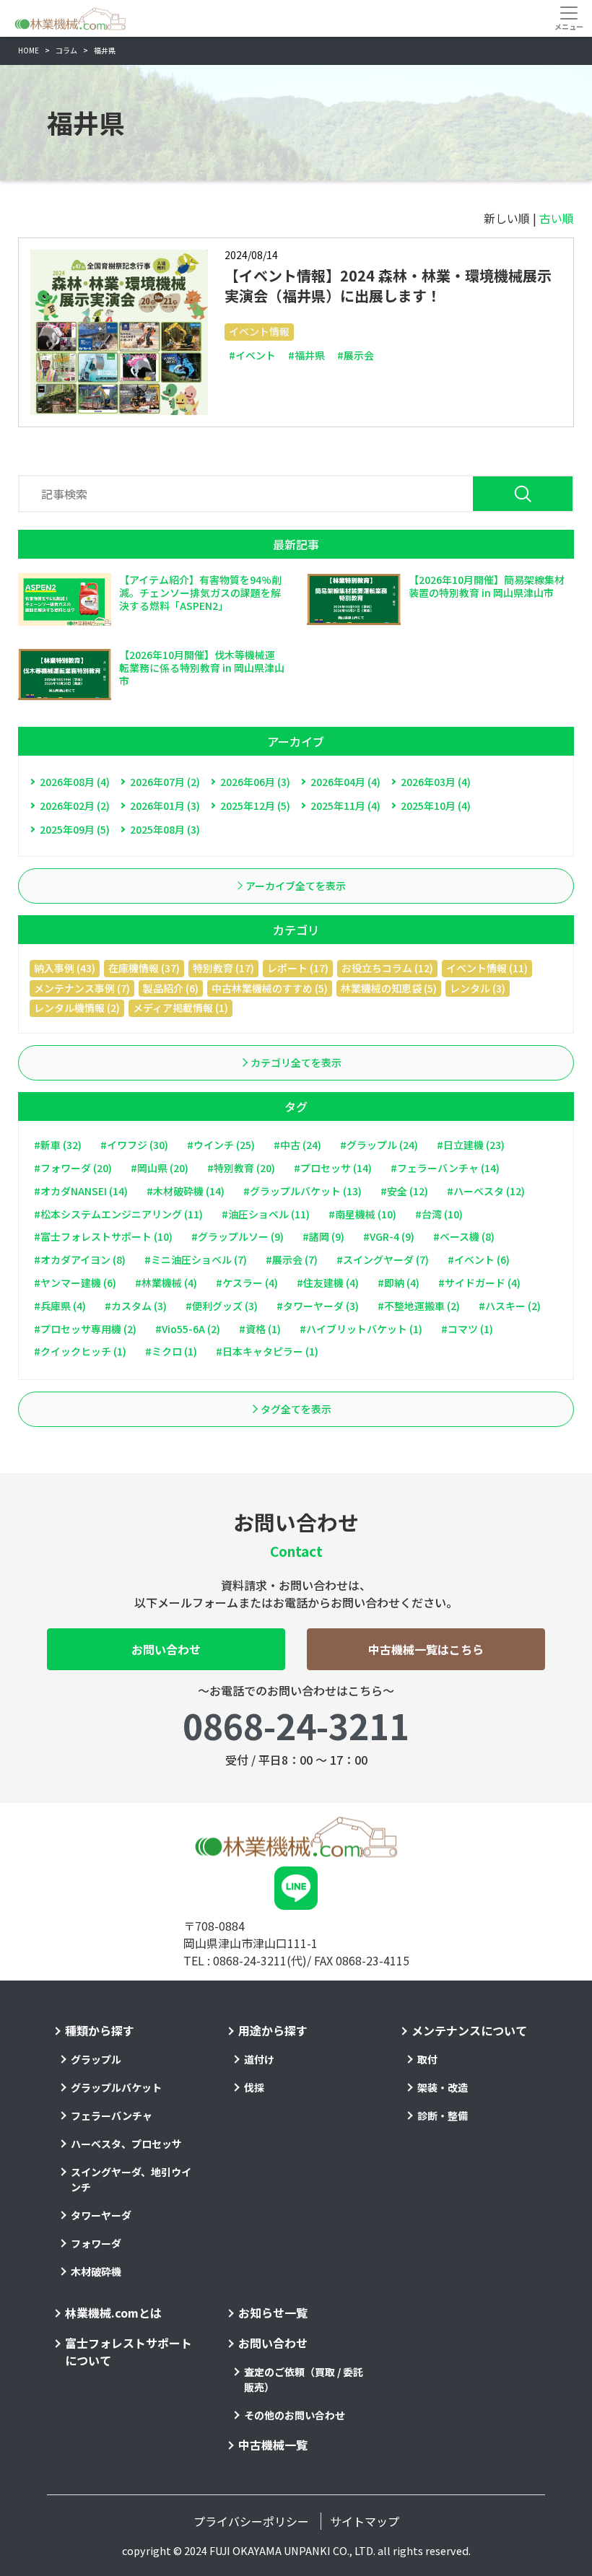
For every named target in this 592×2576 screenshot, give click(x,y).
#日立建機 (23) (471, 1145)
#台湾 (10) (439, 1214)
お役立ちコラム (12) (387, 968)
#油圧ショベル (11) (266, 1214)
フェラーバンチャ (112, 2116)
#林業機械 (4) (166, 1283)
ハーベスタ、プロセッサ (126, 2144)
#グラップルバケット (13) (302, 1191)
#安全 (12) (404, 1191)
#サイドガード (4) (479, 1283)
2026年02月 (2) (75, 805)
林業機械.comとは (113, 2313)
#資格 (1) (260, 1329)
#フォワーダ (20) (73, 1168)
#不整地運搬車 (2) (419, 1306)
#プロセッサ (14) (333, 1168)
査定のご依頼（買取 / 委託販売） (304, 2379)
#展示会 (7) (292, 1259)
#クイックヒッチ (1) (80, 1351)
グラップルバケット (116, 2087)
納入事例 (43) (65, 968)
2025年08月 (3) (165, 829)
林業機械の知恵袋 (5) (389, 988)
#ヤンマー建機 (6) (75, 1283)
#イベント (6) (479, 1259)
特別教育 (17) (223, 968)
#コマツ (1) (467, 1329)
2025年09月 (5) (75, 829)
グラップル (96, 2059)
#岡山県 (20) (160, 1168)
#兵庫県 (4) (60, 1306)
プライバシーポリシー (251, 2521)
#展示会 (356, 355)
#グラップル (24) (379, 1145)
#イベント (252, 355)
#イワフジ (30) (134, 1145)
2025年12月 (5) (255, 805)
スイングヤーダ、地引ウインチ (131, 2179)
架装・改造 (443, 2087)
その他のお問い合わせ (295, 2415)
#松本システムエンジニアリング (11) (118, 1214)
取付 (427, 2059)
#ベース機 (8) (464, 1236)
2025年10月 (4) (436, 805)
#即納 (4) (399, 1283)
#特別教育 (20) (241, 1168)
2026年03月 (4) (436, 782)
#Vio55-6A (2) (188, 1329)
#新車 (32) (58, 1145)
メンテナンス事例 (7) (82, 988)
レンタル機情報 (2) (77, 1008)
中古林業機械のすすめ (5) (270, 988)
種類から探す (100, 2030)
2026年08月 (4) (75, 782)
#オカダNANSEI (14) (81, 1191)
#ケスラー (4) (247, 1283)
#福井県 (306, 355)
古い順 (557, 218)
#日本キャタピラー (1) (267, 1351)
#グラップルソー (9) (238, 1236)
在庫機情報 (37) (144, 968)
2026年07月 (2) (165, 782)
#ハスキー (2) (510, 1306)
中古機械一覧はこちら (426, 1649)
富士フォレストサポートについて (129, 2352)
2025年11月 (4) (345, 805)
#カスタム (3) (136, 1306)
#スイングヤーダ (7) (383, 1259)
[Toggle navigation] (569, 18)
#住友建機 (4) (328, 1283)
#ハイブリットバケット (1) (361, 1329)
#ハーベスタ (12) (486, 1191)
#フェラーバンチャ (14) (445, 1168)
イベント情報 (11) (487, 968)
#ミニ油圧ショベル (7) (196, 1259)
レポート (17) (298, 968)
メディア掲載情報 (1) (180, 1008)
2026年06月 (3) (255, 782)
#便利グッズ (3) (222, 1306)
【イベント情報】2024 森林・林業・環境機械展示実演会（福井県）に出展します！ (388, 285)
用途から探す (273, 2030)
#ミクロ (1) (171, 1351)
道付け (259, 2059)
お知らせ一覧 (273, 2313)
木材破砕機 (96, 2271)
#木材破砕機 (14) (186, 1191)
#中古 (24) (297, 1145)
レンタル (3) (478, 988)
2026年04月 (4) (345, 782)
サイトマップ (365, 2521)
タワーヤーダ (101, 2215)
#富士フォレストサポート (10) (103, 1236)
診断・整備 (443, 2116)
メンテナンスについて (469, 2030)
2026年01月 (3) (165, 805)
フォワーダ (96, 2243)
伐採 (254, 2087)
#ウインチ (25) (221, 1145)
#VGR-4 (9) (389, 1236)
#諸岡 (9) (323, 1236)
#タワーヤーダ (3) (318, 1306)
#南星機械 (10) (362, 1214)
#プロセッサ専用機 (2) (85, 1329)
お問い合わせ (166, 1649)
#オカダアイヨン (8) (80, 1259)
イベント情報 (259, 331)
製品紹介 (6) (171, 988)
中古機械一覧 (273, 2445)
